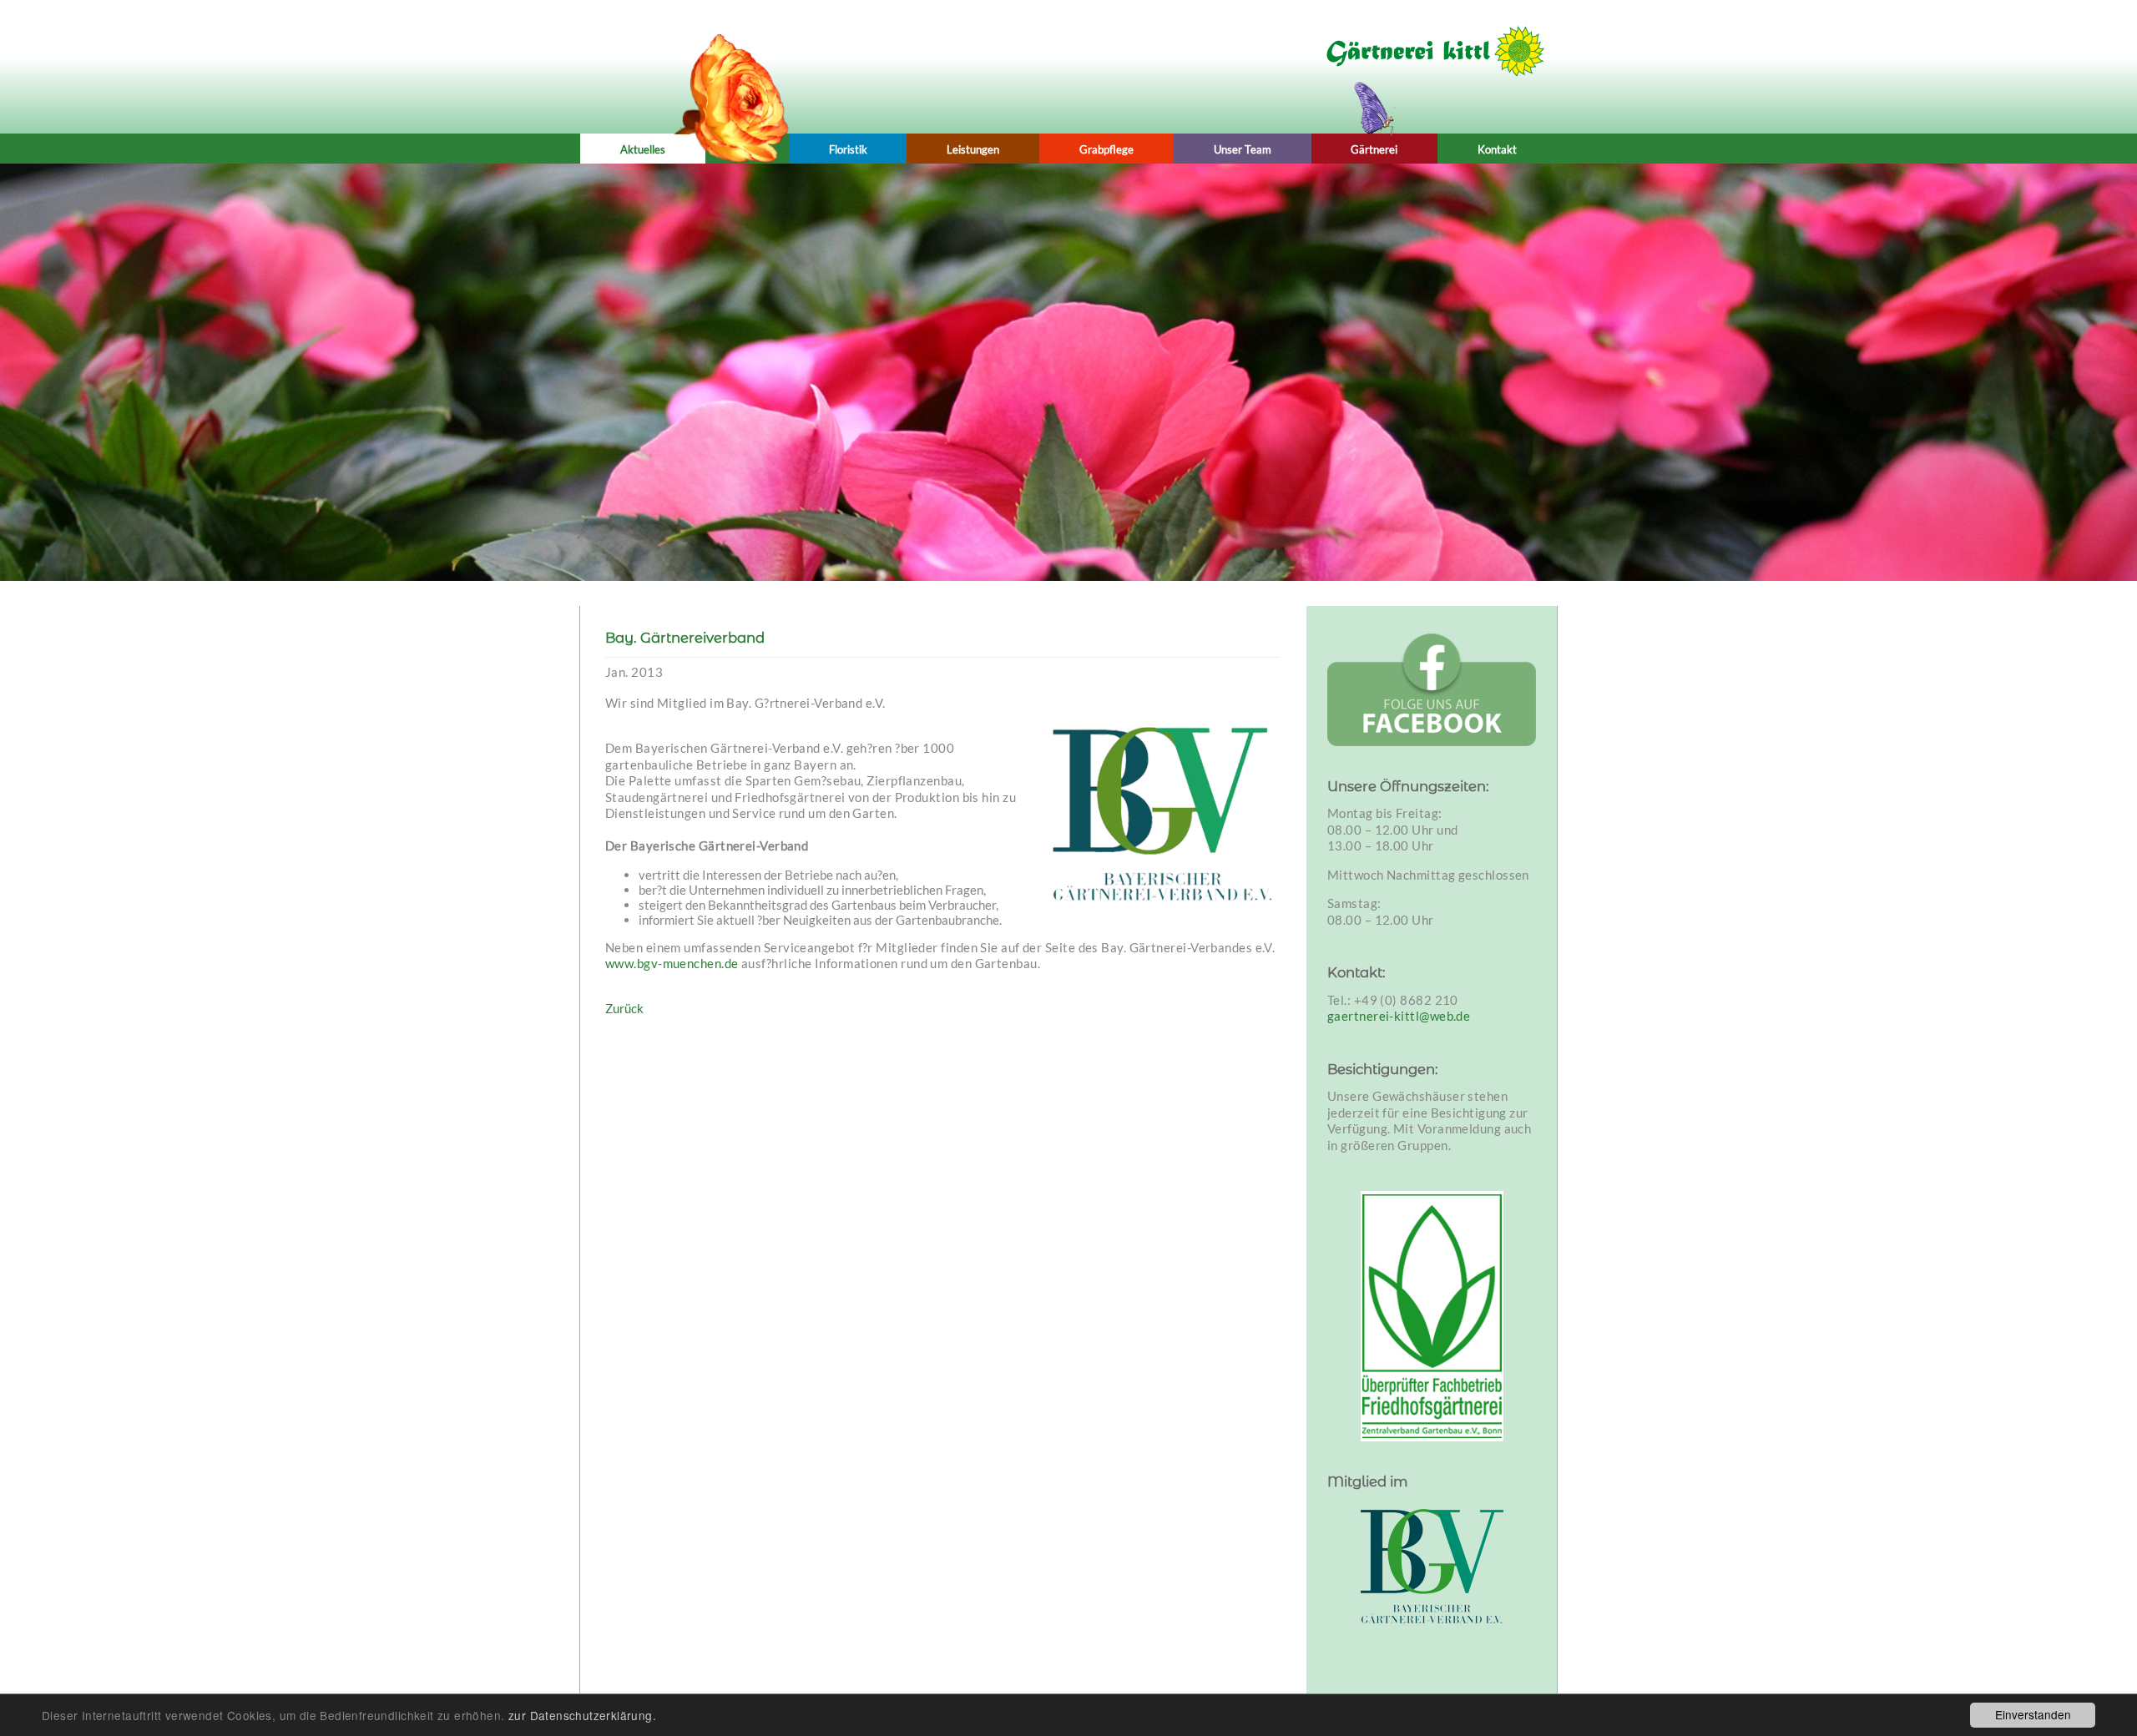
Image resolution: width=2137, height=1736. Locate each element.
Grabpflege (1106, 149)
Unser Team (1243, 149)
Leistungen (973, 149)
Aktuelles (643, 149)
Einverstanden (2033, 1714)
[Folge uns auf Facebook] (1432, 690)
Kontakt (1497, 149)
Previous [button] (267, 364)
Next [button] (1870, 364)
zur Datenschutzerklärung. (582, 1715)
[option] (1068, 372)
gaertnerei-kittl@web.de (1399, 1016)
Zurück (624, 1008)
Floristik (848, 149)
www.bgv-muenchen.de (672, 963)
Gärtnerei (1374, 149)
